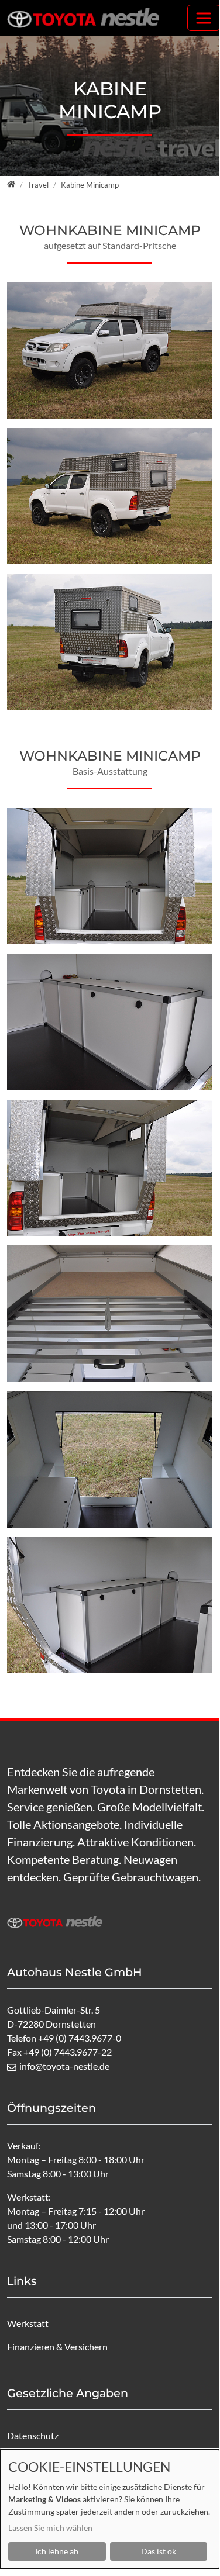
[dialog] (110, 2509)
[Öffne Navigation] (204, 18)
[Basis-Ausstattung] (110, 1022)
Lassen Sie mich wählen (50, 2528)
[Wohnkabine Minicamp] (110, 496)
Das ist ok (159, 2551)
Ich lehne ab (57, 2551)
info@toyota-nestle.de (64, 2066)
